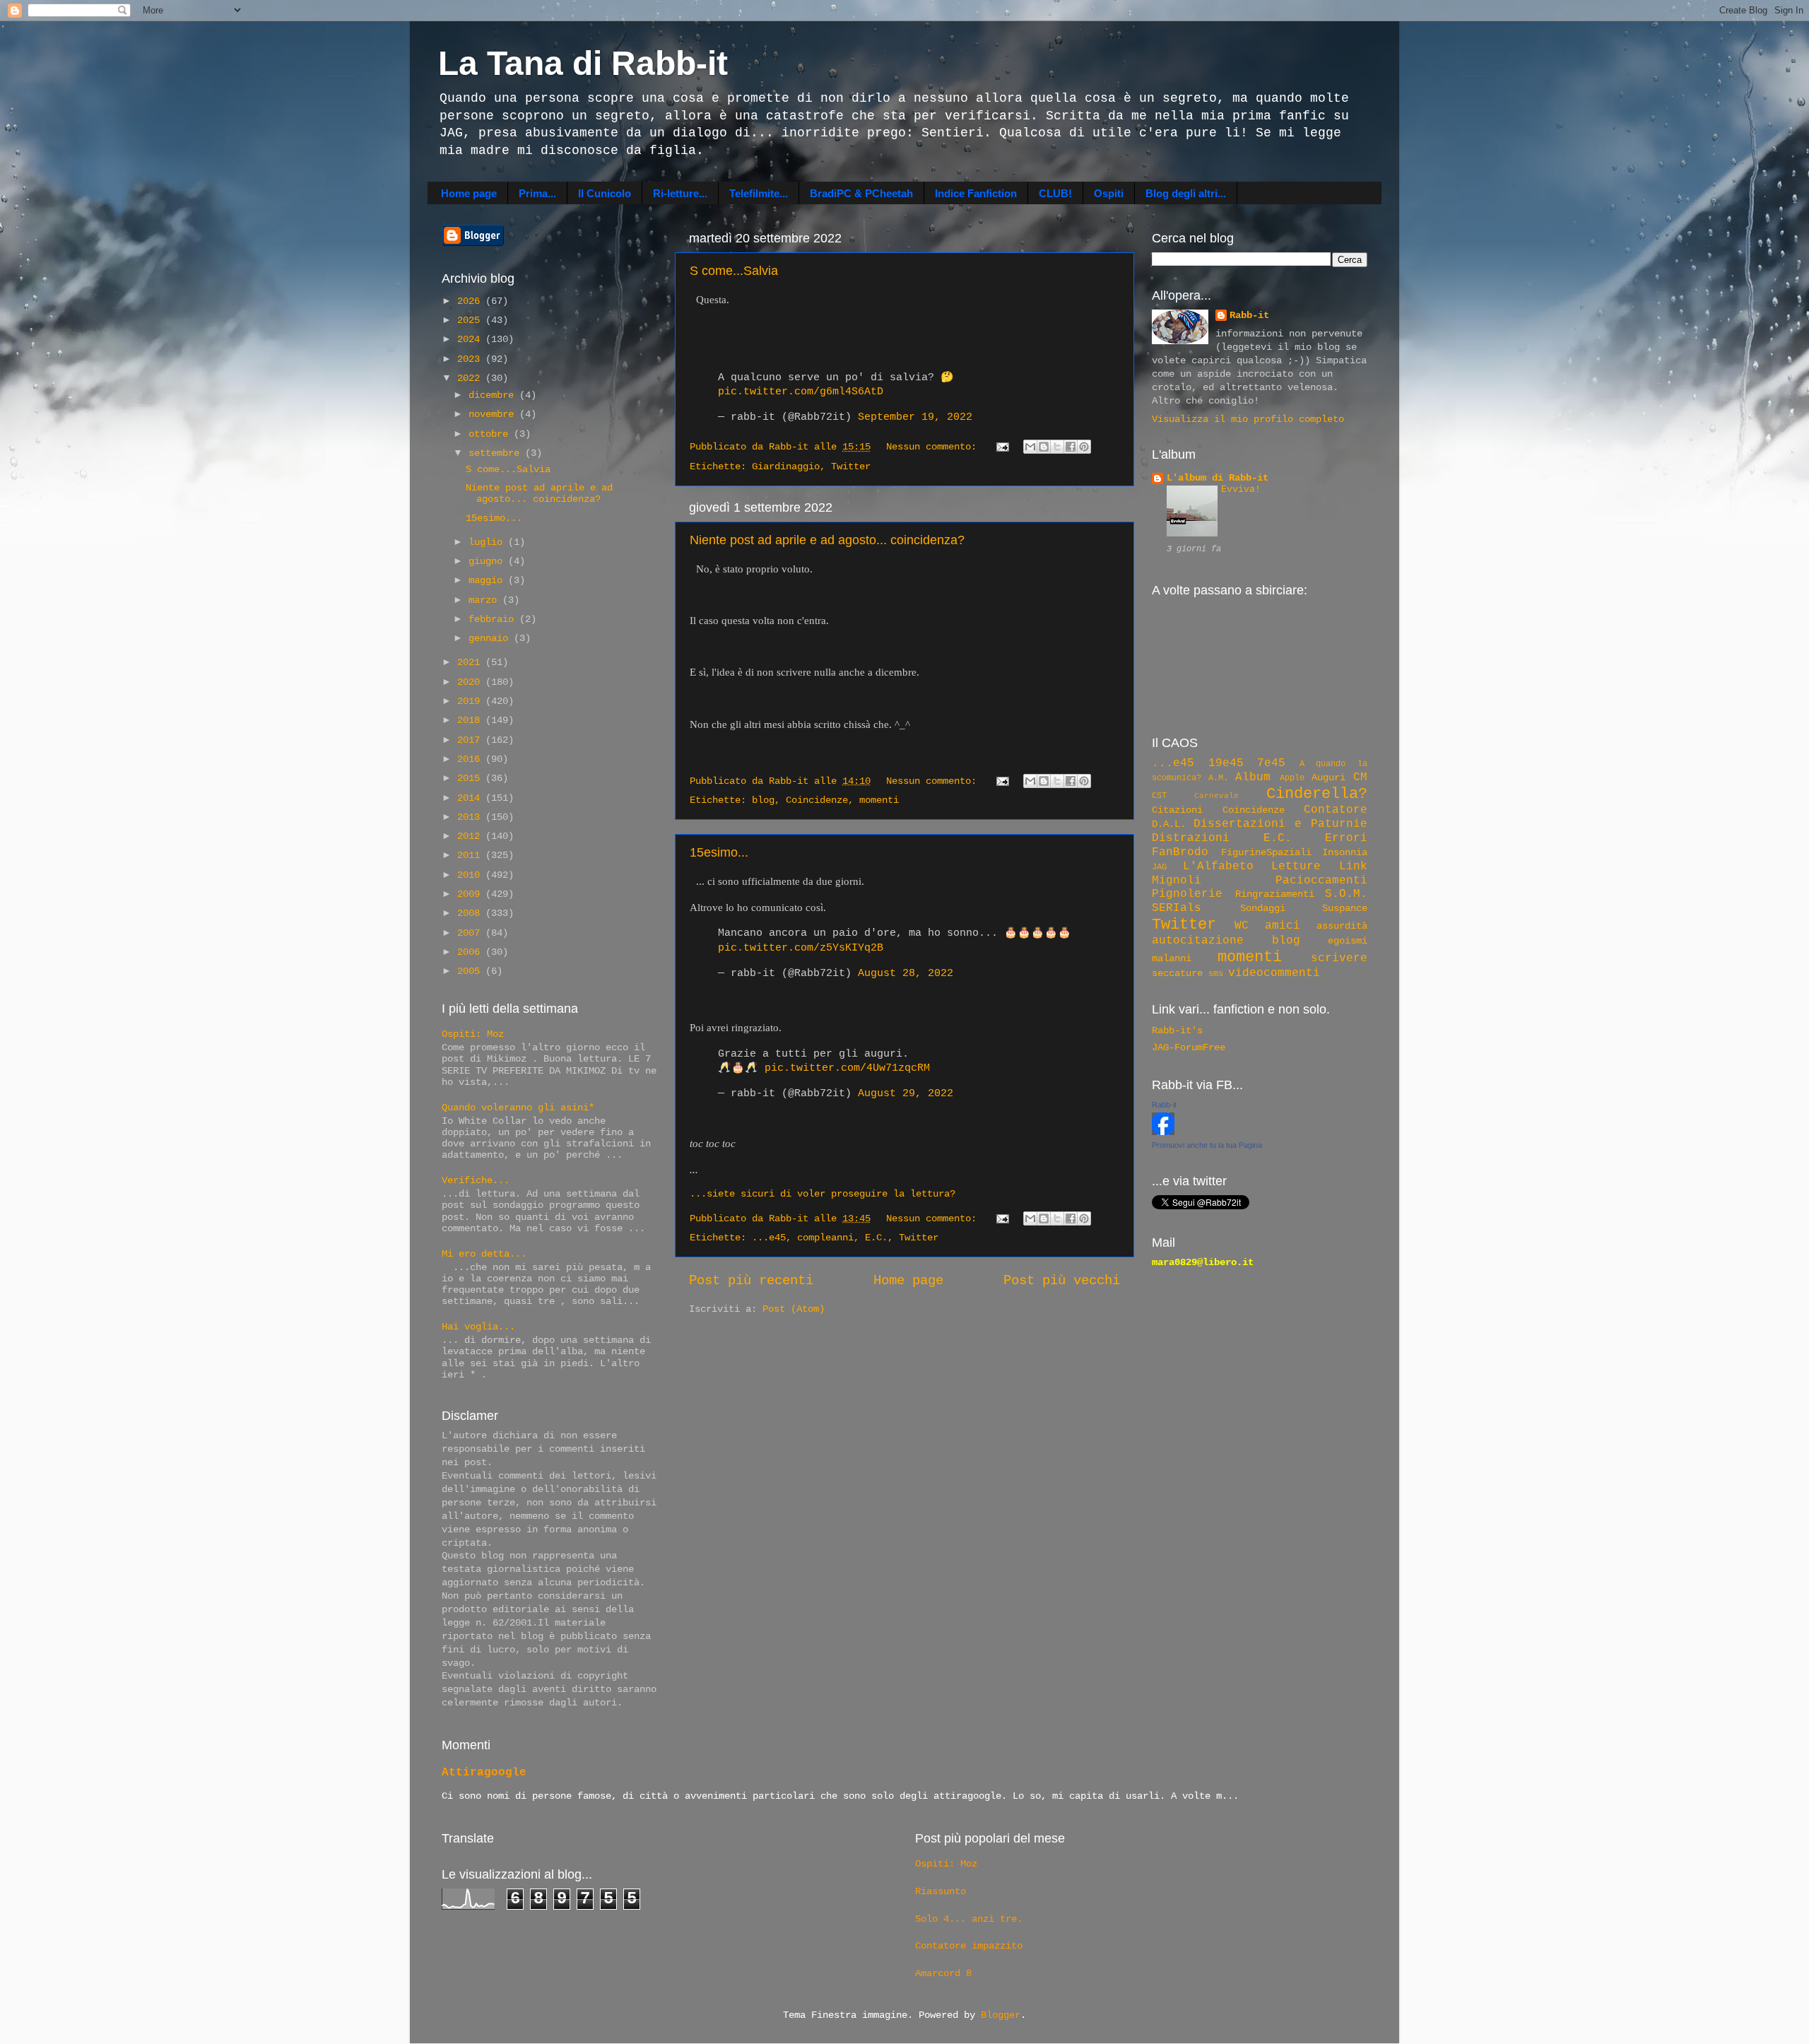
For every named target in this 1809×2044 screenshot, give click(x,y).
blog (763, 800)
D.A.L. (1169, 824)
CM (1360, 777)
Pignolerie (1187, 894)
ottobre (491, 434)
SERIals (1177, 908)
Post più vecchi (1062, 1281)
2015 (471, 779)
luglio (488, 542)
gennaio (491, 639)
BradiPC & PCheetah (861, 193)
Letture (1296, 867)
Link (1353, 867)
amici (1283, 926)
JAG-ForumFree (1189, 1048)
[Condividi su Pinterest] (1084, 447)
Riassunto (941, 1892)
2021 (471, 663)
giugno (488, 562)
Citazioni (1177, 810)
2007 (471, 933)
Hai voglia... (478, 1327)
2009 (471, 894)
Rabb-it (1249, 316)
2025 (471, 321)
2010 (471, 875)
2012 (471, 836)
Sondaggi (1263, 909)
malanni (1172, 959)
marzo (485, 600)
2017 (471, 740)
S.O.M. (1346, 894)
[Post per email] (1003, 447)
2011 (471, 856)
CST (1159, 796)
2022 (471, 378)
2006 (471, 952)
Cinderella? (1317, 794)
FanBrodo (1180, 852)
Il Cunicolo (605, 193)
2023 (471, 359)
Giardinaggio (786, 467)
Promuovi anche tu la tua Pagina (1207, 1145)
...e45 (769, 1238)
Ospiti (1109, 193)
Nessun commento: (934, 447)
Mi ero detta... (484, 1254)
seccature (1177, 974)
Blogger (1001, 2015)
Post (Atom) (794, 1309)
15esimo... (719, 852)
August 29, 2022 (906, 1093)
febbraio (494, 619)
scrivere (1339, 958)
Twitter (851, 467)
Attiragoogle (484, 1773)
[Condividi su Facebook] (1071, 447)
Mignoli (1177, 881)
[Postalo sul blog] (1044, 447)
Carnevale (1216, 796)
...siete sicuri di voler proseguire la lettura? (823, 1194)
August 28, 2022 (906, 973)
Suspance (1345, 909)
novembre (494, 415)
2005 (471, 971)
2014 (471, 798)
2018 (471, 721)
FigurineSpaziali (1266, 853)
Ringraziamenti (1275, 894)
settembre (497, 453)
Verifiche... (476, 1181)
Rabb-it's (1177, 1031)
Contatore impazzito (969, 1946)
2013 (471, 817)
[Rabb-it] (1163, 1133)
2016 (471, 759)
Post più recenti (751, 1281)
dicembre (494, 395)
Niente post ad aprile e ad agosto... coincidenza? (827, 540)
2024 (471, 340)
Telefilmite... (759, 193)
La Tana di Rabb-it (583, 63)
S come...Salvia (734, 271)
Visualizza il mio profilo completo (1248, 419)
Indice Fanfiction (976, 193)
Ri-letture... (680, 193)
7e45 (1271, 763)
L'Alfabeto (1218, 867)
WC (1242, 926)
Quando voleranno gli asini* (518, 1108)
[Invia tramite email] (1030, 447)
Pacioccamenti (1321, 881)
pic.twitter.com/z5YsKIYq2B (801, 948)
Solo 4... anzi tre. (969, 1919)
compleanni (825, 1238)
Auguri (1328, 778)
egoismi (1348, 941)
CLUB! (1055, 193)
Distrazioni (1191, 838)
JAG (1159, 867)
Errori (1346, 838)
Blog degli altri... (1186, 193)
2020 (471, 682)
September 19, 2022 (915, 417)
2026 (471, 301)
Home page (469, 193)
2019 (471, 701)
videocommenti (1274, 973)
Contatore (1336, 810)
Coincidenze (817, 800)
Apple (1292, 778)
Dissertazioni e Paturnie (1280, 824)
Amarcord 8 (943, 1974)
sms (1216, 974)
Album (1253, 777)
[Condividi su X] (1057, 447)
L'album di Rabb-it (1218, 478)
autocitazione (1198, 941)
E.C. (876, 1238)
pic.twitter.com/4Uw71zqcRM (847, 1068)
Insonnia (1345, 853)
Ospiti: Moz (473, 1034)
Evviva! (1241, 489)
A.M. (1218, 778)
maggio (488, 581)
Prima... (537, 193)
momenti (879, 800)
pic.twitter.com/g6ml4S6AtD (801, 392)
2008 (471, 914)
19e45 (1226, 763)
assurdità (1342, 926)
